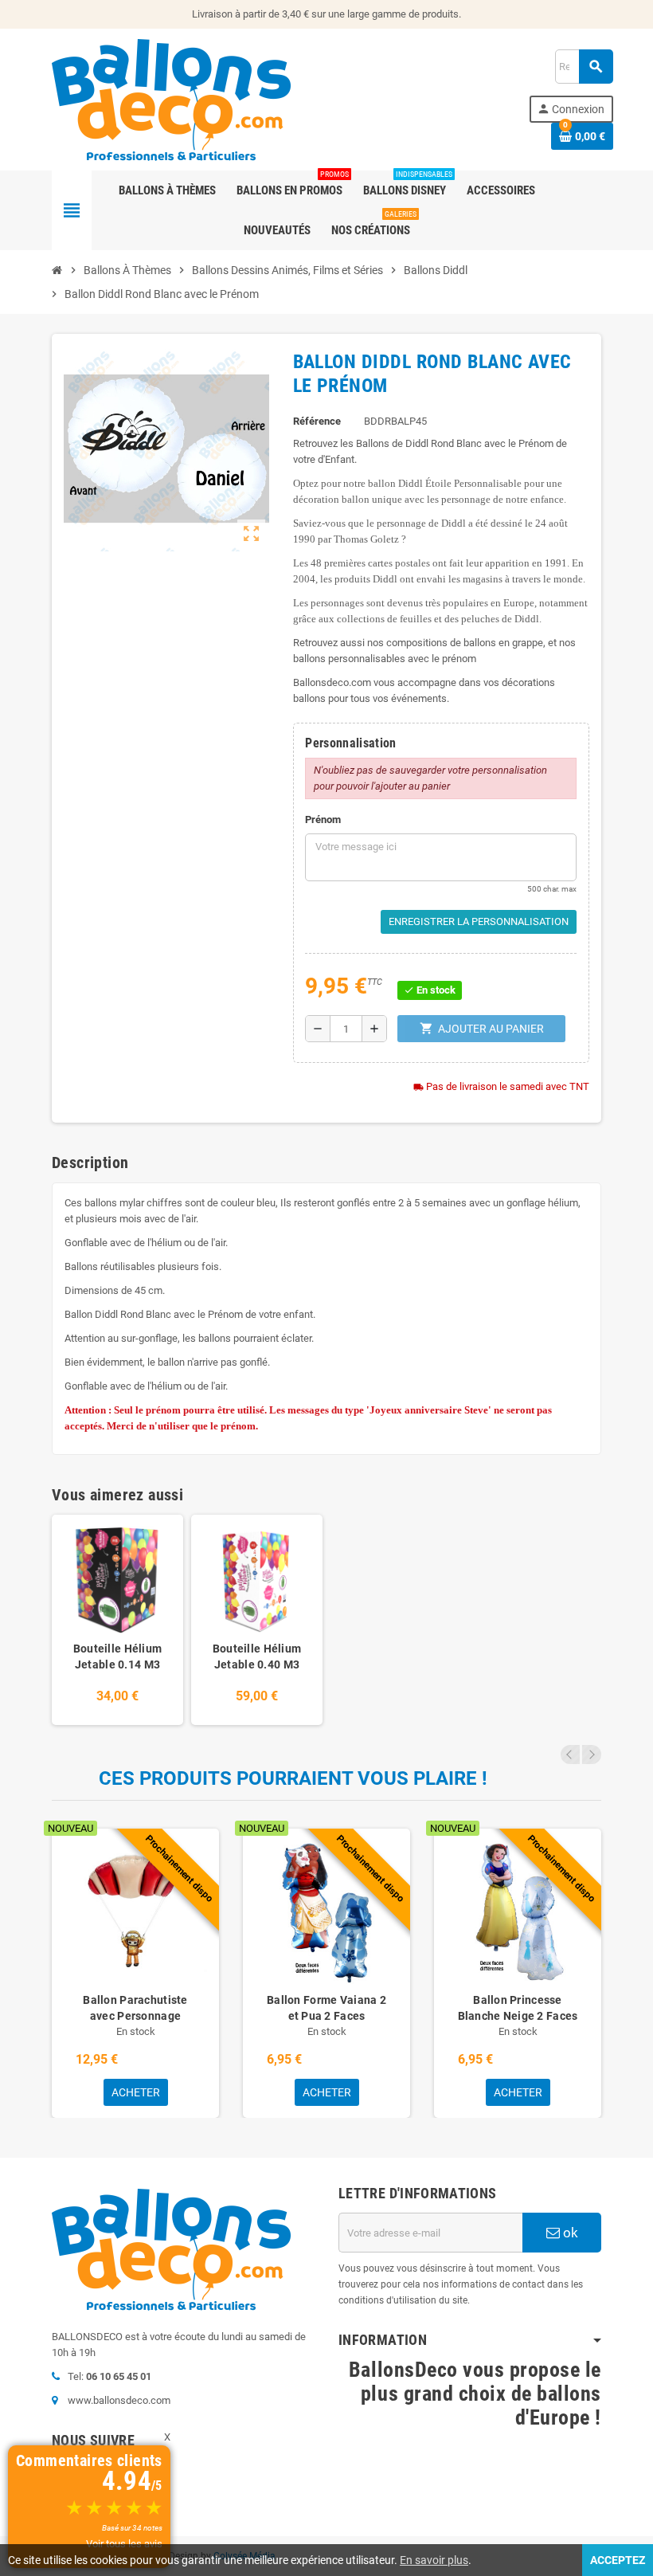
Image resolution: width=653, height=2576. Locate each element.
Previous (570, 1755)
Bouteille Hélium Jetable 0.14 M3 (117, 1657)
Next (592, 1755)
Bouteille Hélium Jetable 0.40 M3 (257, 1657)
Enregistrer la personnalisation (479, 921)
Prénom (323, 819)
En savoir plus (434, 2560)
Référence (317, 421)
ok (569, 2233)
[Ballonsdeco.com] (171, 98)
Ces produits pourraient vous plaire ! (293, 1778)
